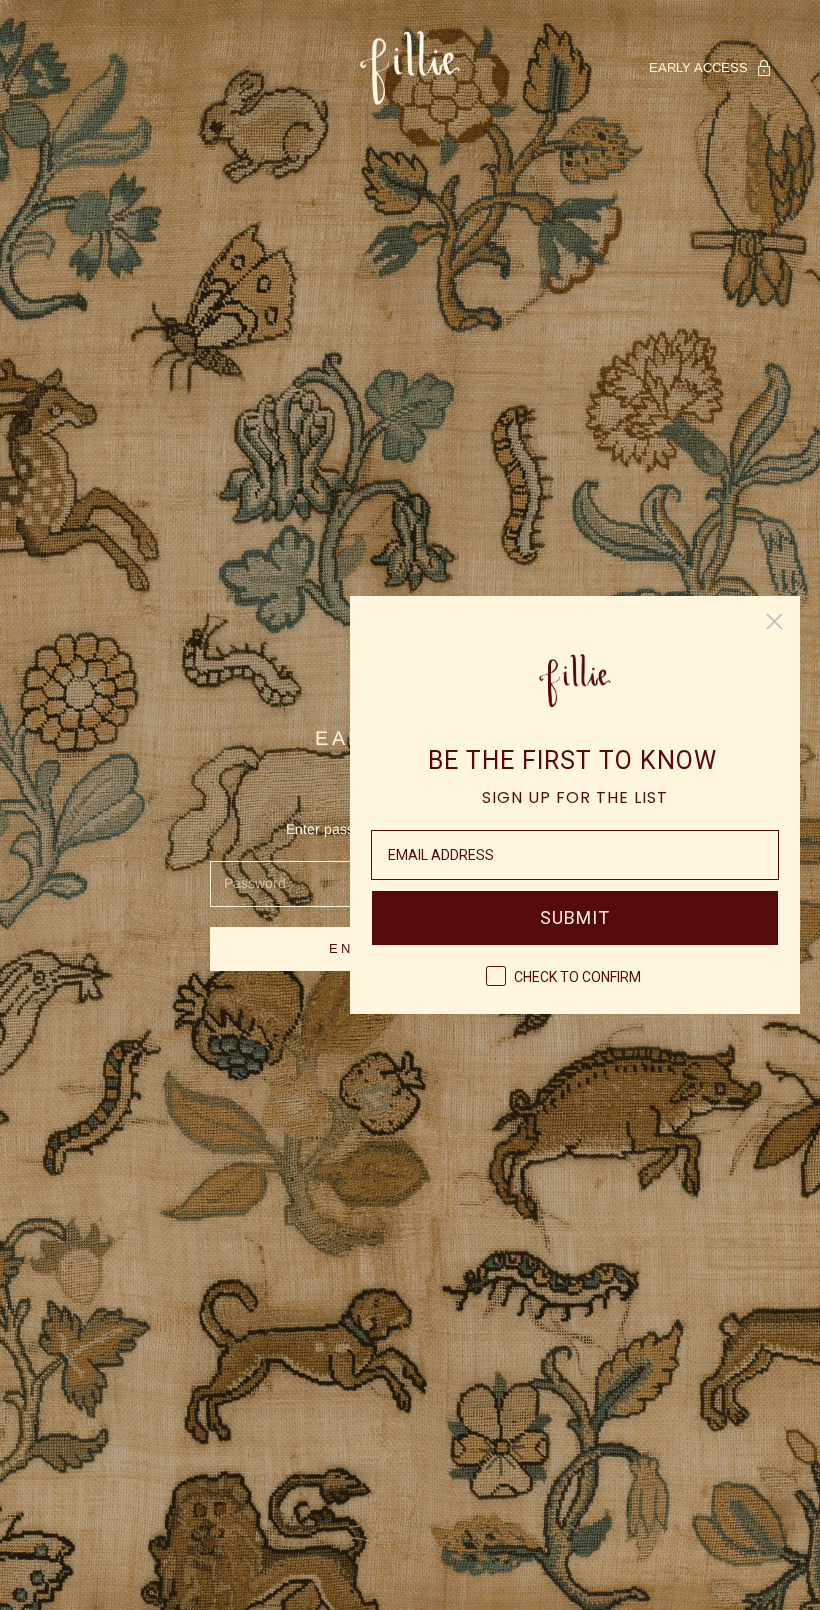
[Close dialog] (774, 621)
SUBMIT (575, 917)
